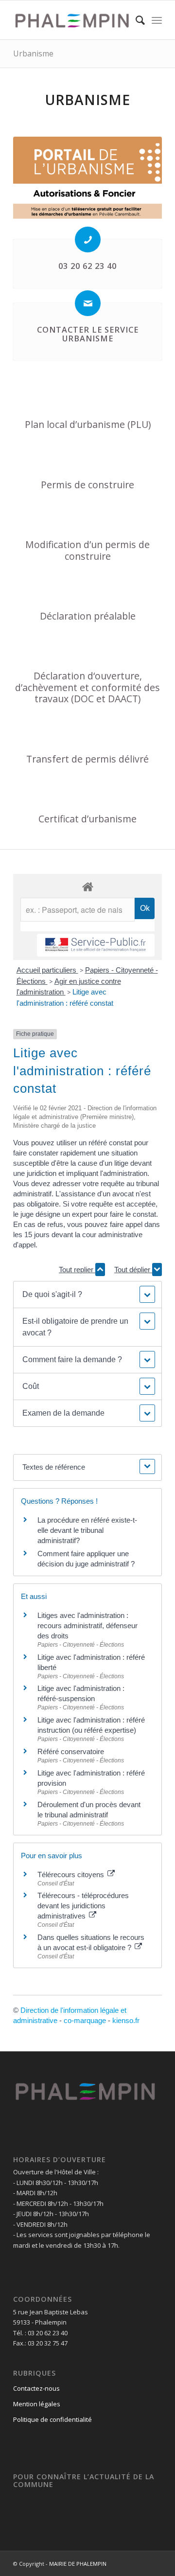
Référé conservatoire (71, 1751)
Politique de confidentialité (52, 2419)
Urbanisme (33, 53)
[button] (87, 1295)
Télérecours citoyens (72, 1874)
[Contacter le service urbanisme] (88, 303)
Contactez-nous (36, 2388)
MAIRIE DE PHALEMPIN (78, 2564)
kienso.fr (126, 2020)
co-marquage (85, 2020)
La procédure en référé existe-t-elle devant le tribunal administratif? (87, 1530)
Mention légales (37, 2404)
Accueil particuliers (47, 970)
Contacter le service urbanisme (88, 334)
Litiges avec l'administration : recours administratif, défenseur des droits (87, 1626)
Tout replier (77, 1270)
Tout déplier (133, 1270)
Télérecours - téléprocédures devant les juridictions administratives (83, 1906)
